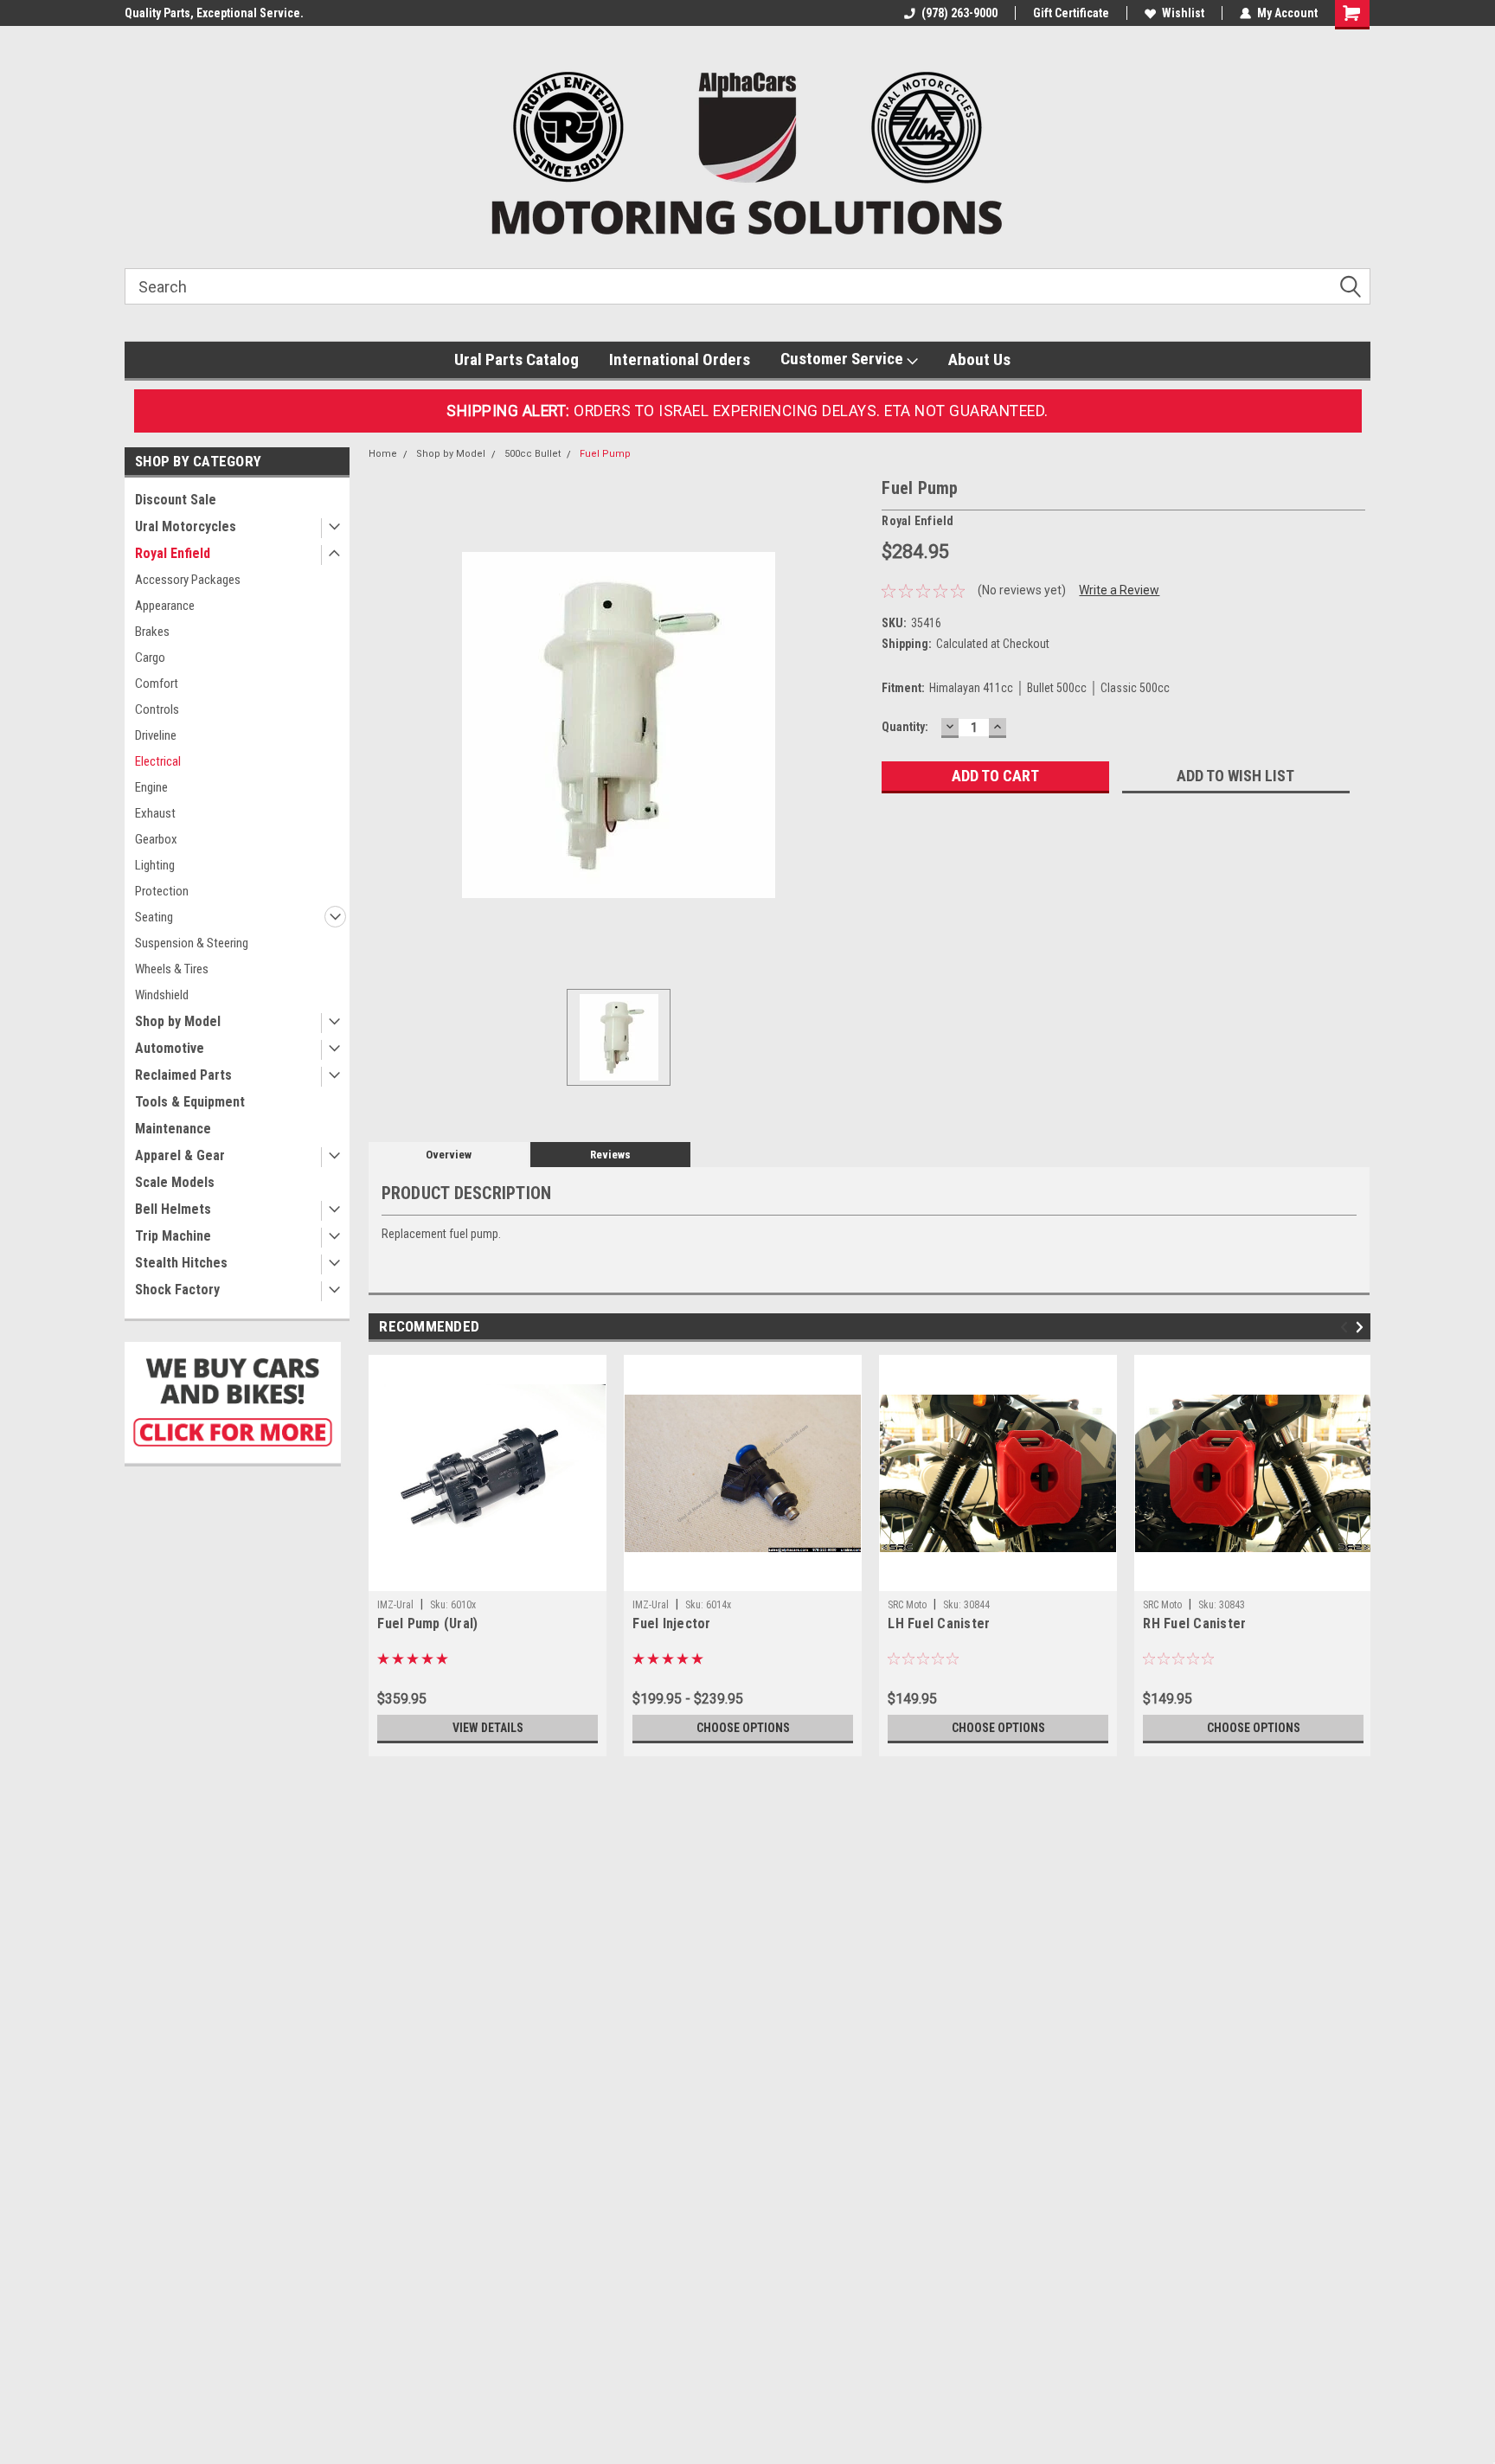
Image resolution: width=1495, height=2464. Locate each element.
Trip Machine (173, 1236)
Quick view (488, 1578)
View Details (488, 1728)
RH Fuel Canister (1194, 1623)
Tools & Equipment (190, 1102)
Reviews (610, 1155)
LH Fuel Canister (939, 1623)
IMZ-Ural (395, 1605)
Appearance (165, 606)
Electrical (158, 761)
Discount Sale (176, 500)
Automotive (170, 1048)
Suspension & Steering (192, 943)
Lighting (155, 865)
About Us (979, 359)
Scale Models (175, 1182)
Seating (154, 917)
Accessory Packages (188, 580)
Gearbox (156, 839)
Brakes (152, 632)
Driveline (156, 735)
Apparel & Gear (180, 1155)
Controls (157, 709)
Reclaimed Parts (183, 1075)
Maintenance (173, 1129)
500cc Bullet (533, 454)
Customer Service (844, 359)
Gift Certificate (1071, 13)
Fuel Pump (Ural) (427, 1623)
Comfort (157, 683)
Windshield (162, 995)
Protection (162, 891)
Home (383, 454)
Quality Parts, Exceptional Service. (214, 13)
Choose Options (743, 1728)
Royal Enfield (173, 553)
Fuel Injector (671, 1623)
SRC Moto (907, 1605)
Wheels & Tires (172, 969)
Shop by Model (178, 1021)
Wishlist (1183, 13)
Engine (151, 787)
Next (1362, 1328)
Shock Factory (177, 1290)
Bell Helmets (173, 1209)
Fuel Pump (605, 454)
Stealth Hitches (181, 1263)
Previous (1347, 1328)
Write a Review (1119, 590)
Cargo (150, 658)
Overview (449, 1155)
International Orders (680, 359)
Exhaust (155, 813)
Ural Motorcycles (186, 526)
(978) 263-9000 (959, 13)
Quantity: (905, 727)
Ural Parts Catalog (517, 359)
